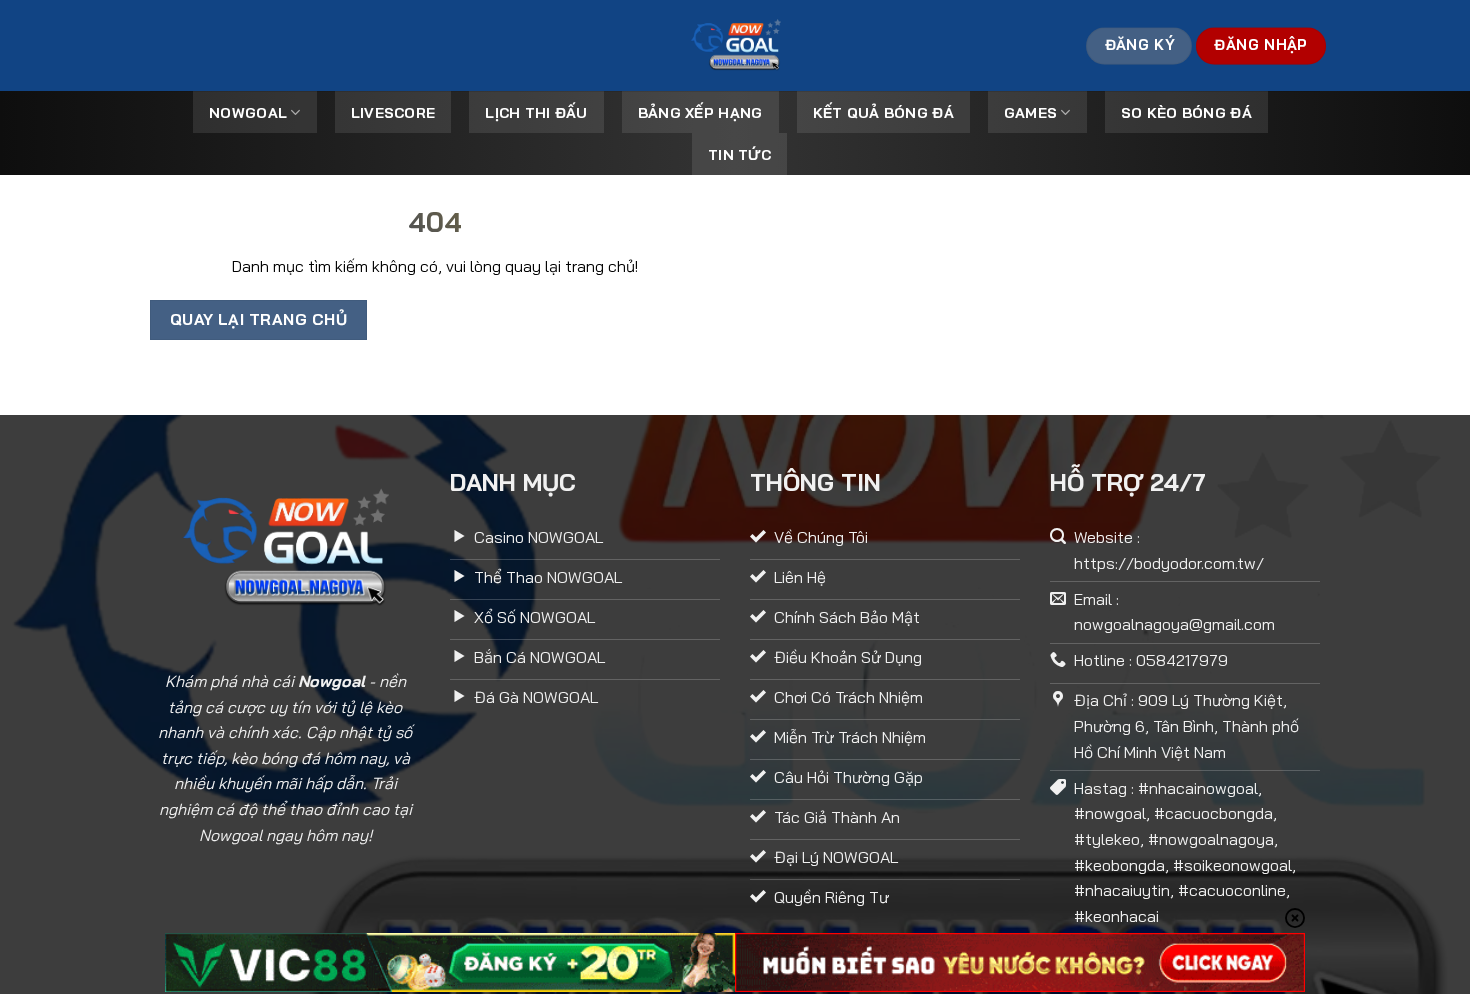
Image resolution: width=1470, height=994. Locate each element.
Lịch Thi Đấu (536, 113)
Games (1030, 113)
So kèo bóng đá (1186, 113)
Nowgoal (248, 113)
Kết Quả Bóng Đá (883, 113)
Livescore (393, 113)
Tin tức (739, 155)
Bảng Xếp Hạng (700, 113)
